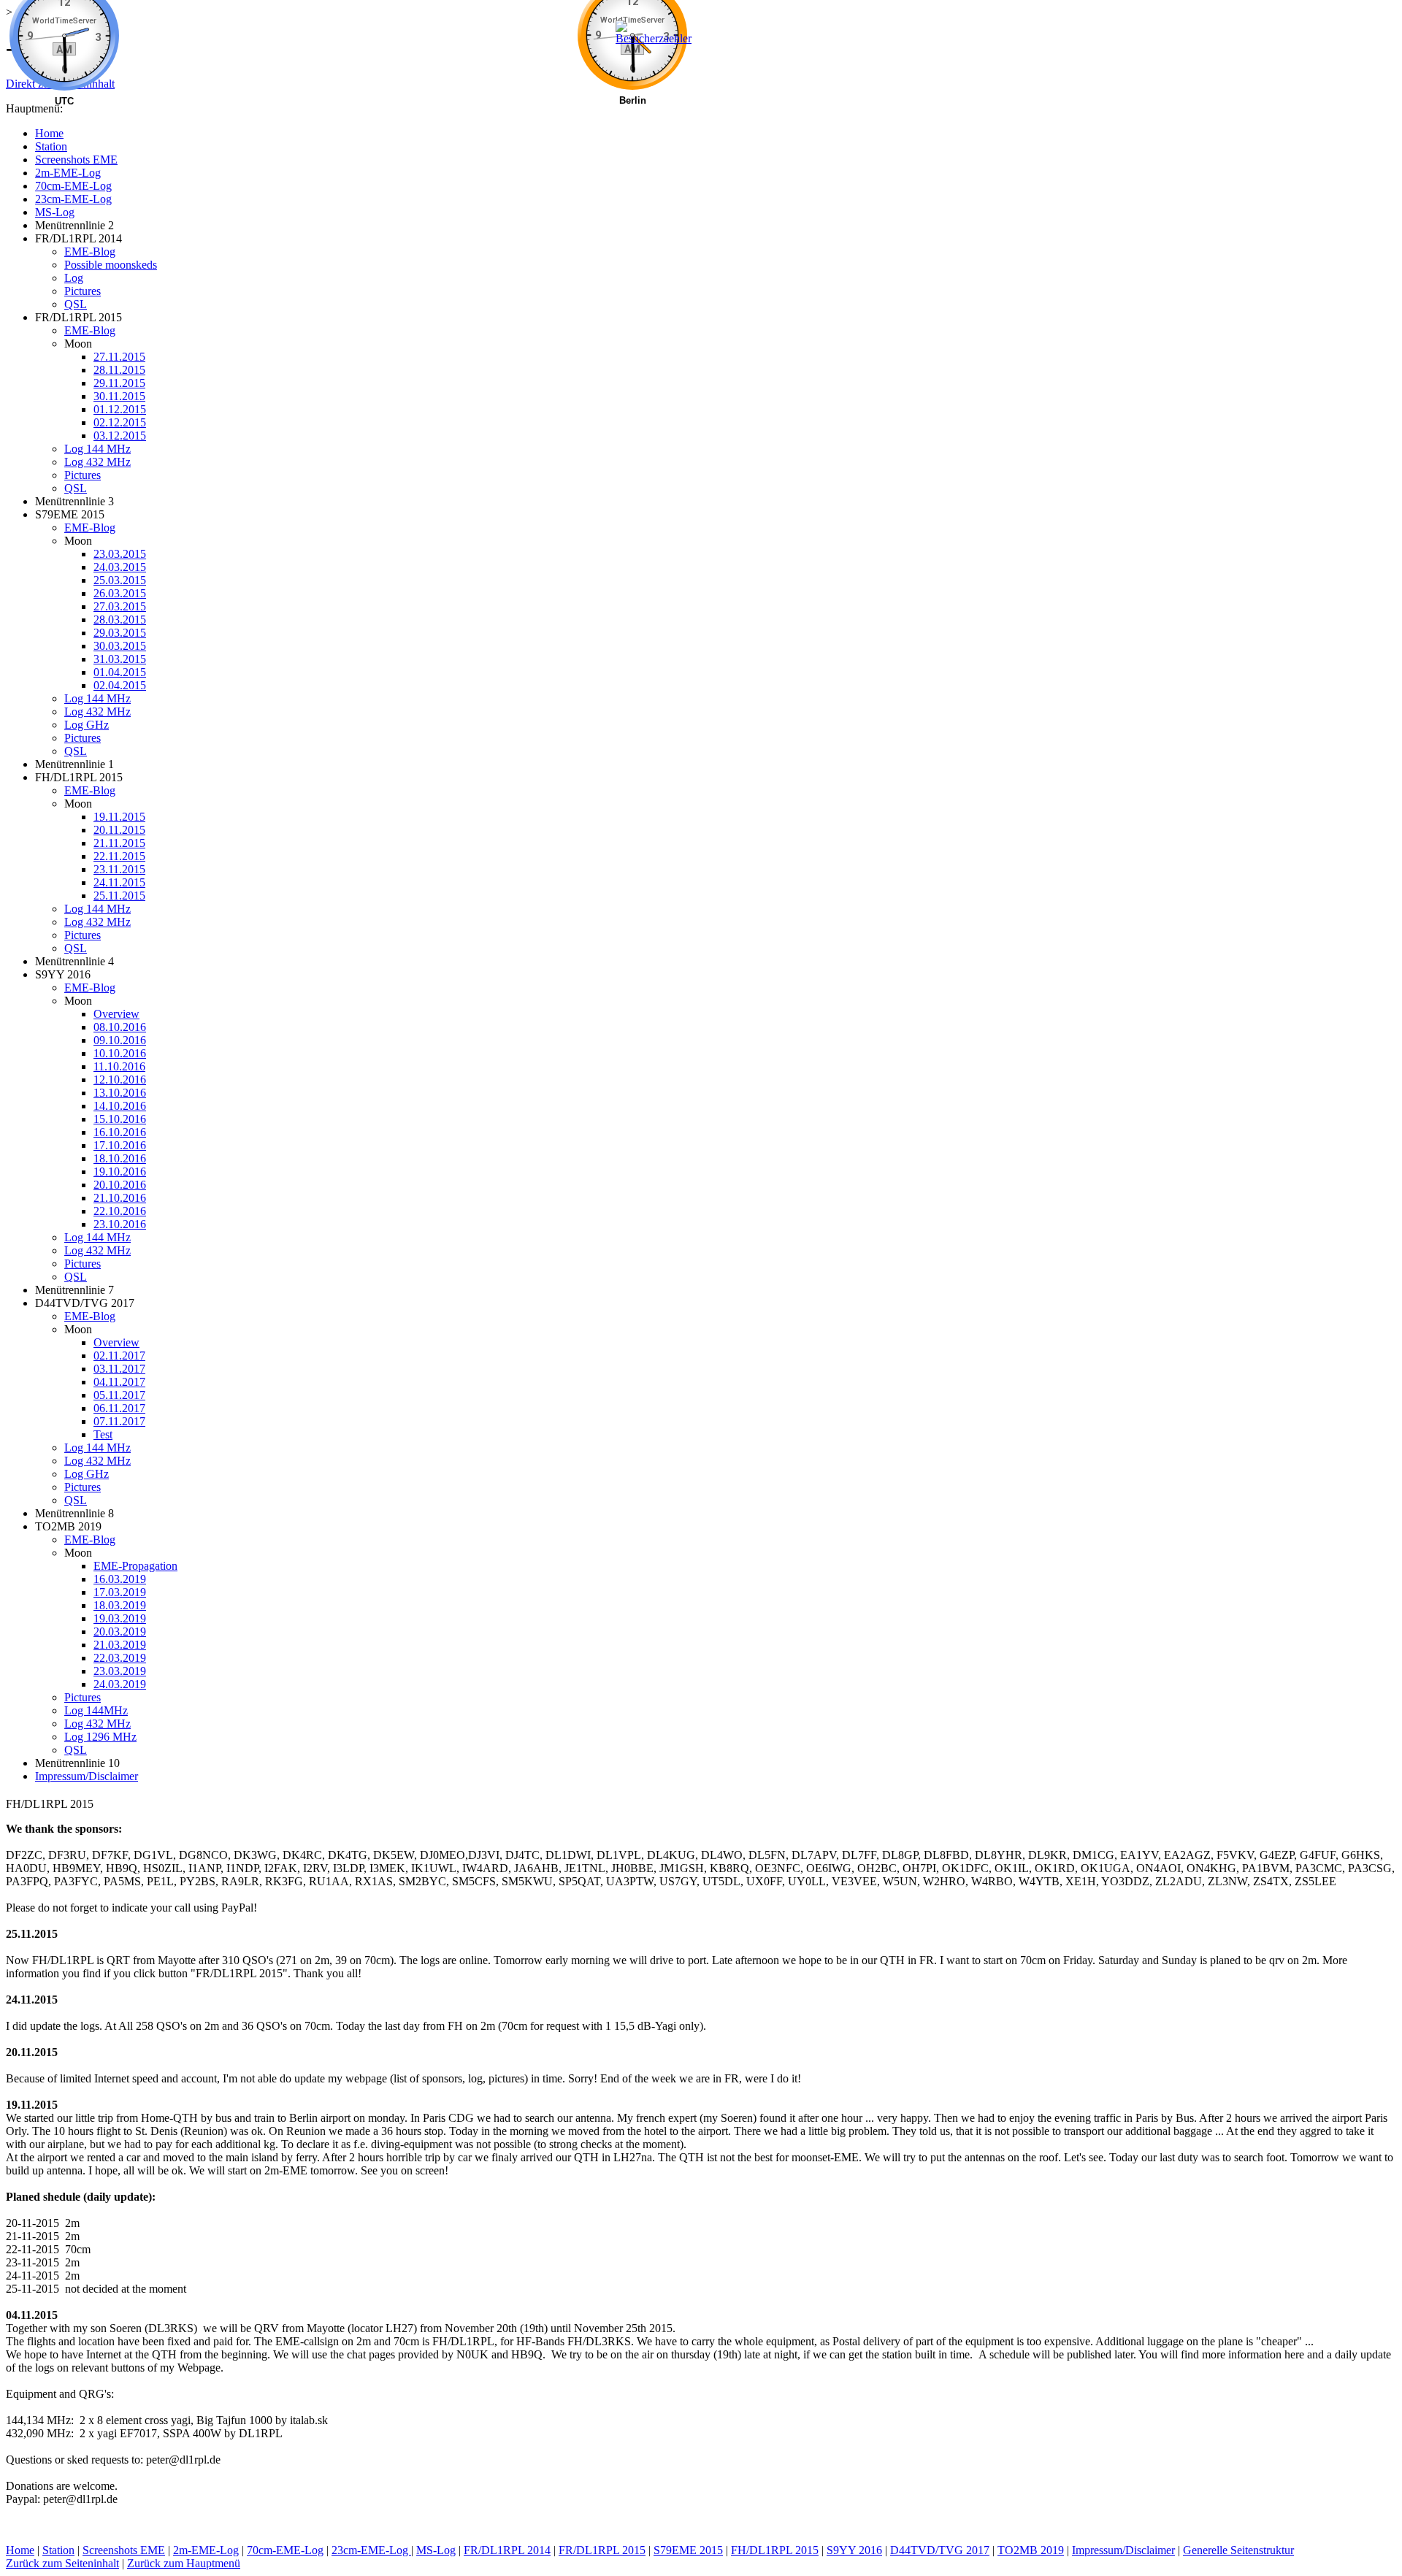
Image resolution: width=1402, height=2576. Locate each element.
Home (20, 2550)
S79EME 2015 (688, 2550)
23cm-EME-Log (371, 2550)
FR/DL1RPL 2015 (602, 2550)
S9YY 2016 (854, 2550)
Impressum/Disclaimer (1123, 2550)
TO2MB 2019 (1031, 2550)
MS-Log (436, 2550)
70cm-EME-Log (285, 2550)
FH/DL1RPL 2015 (775, 2550)
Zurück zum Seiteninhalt (62, 2563)
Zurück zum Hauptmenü (184, 2563)
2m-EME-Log (206, 2550)
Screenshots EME (124, 2550)
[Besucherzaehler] (657, 38)
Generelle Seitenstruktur (1238, 2550)
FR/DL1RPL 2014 (507, 2550)
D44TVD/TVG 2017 (940, 2550)
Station (58, 2550)
